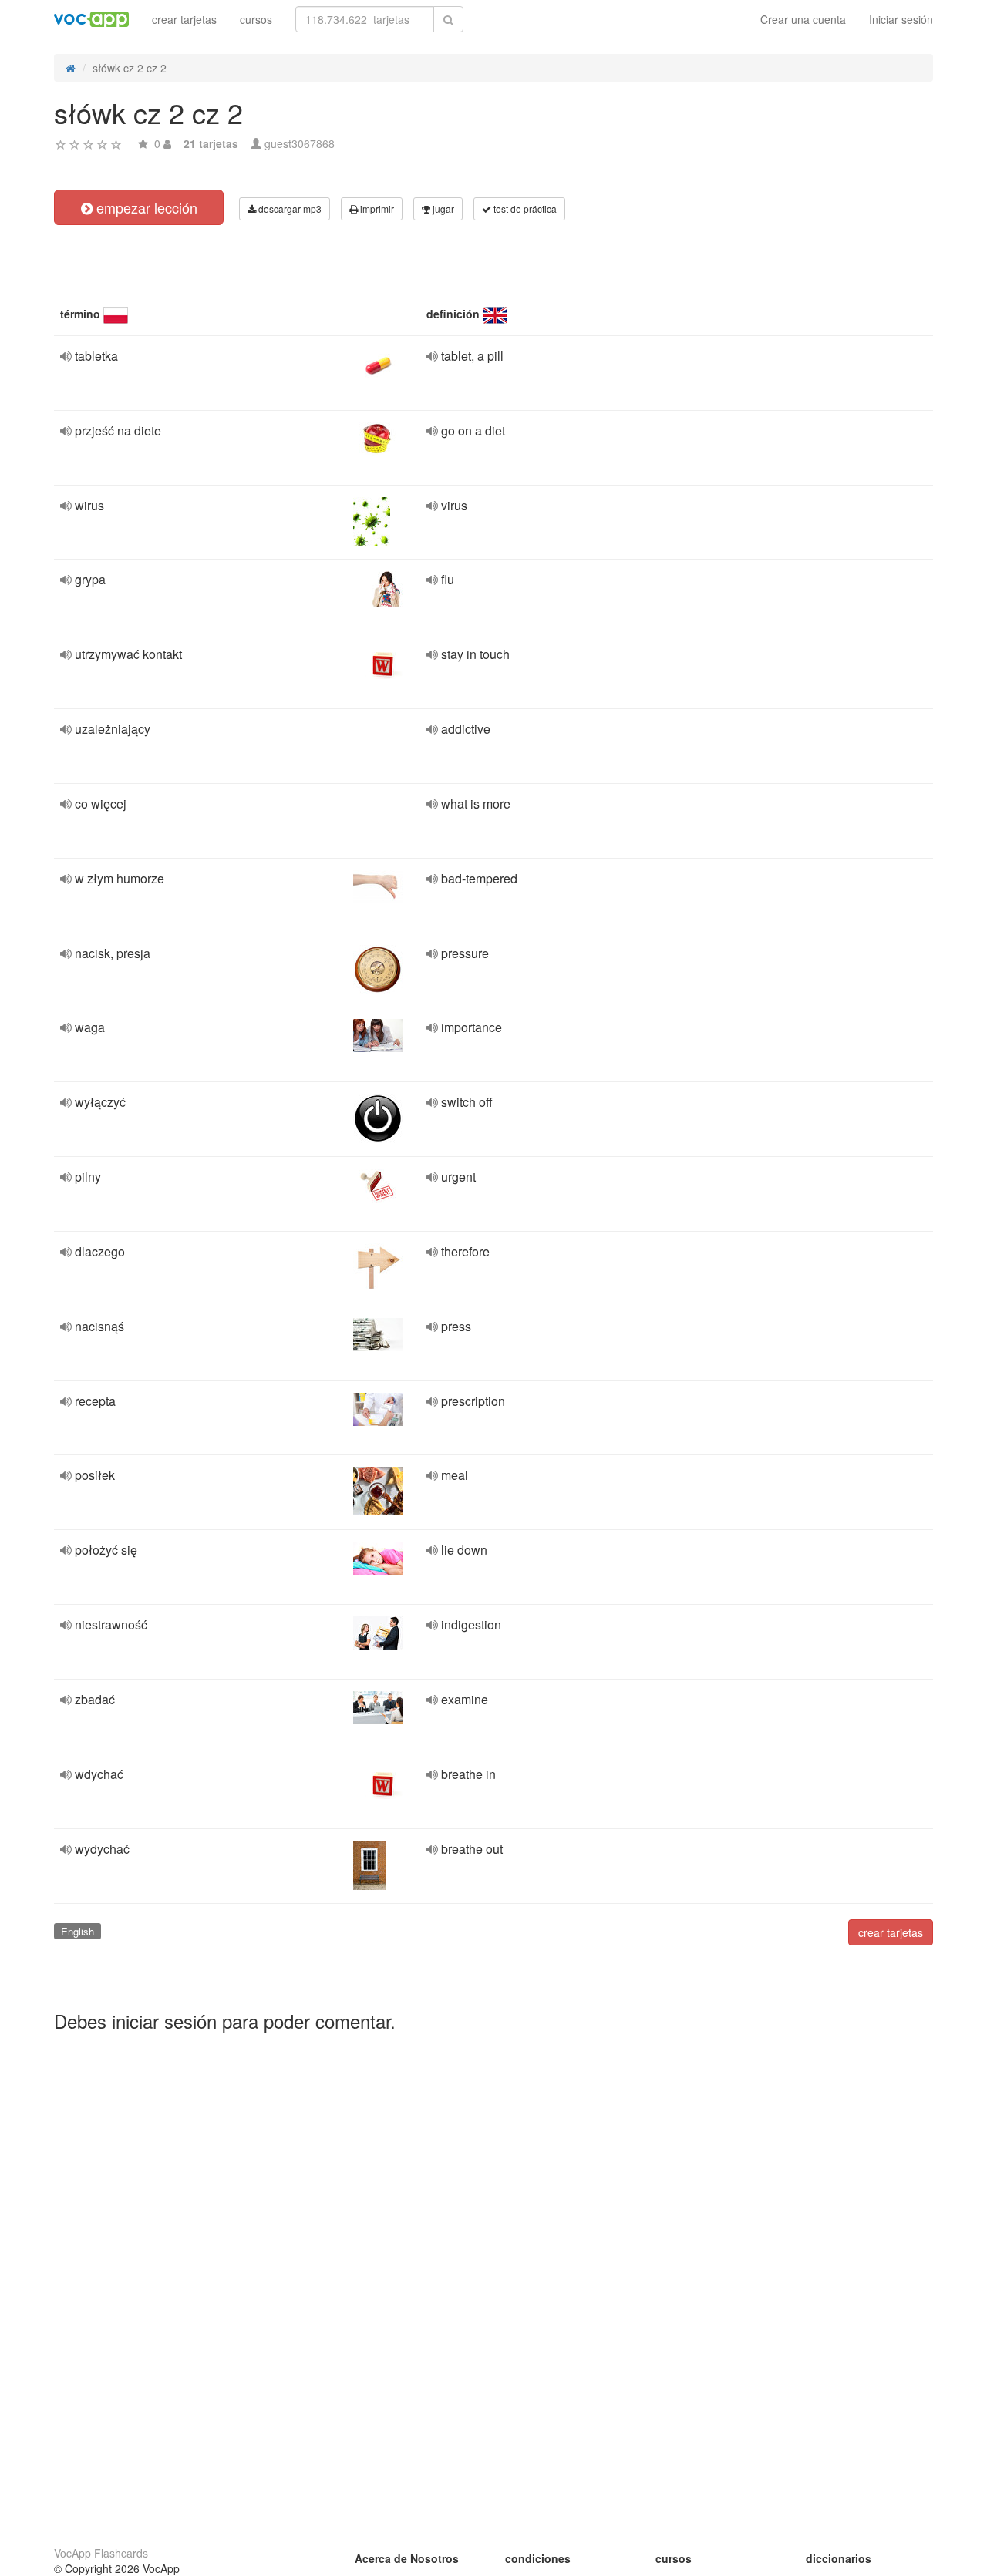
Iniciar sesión (901, 19)
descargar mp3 (289, 209)
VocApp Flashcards (101, 2553)
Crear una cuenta (803, 19)
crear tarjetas (184, 19)
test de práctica (524, 209)
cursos (256, 19)
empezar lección (145, 207)
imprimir (376, 209)
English (77, 1931)
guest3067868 (300, 143)
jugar (442, 209)
